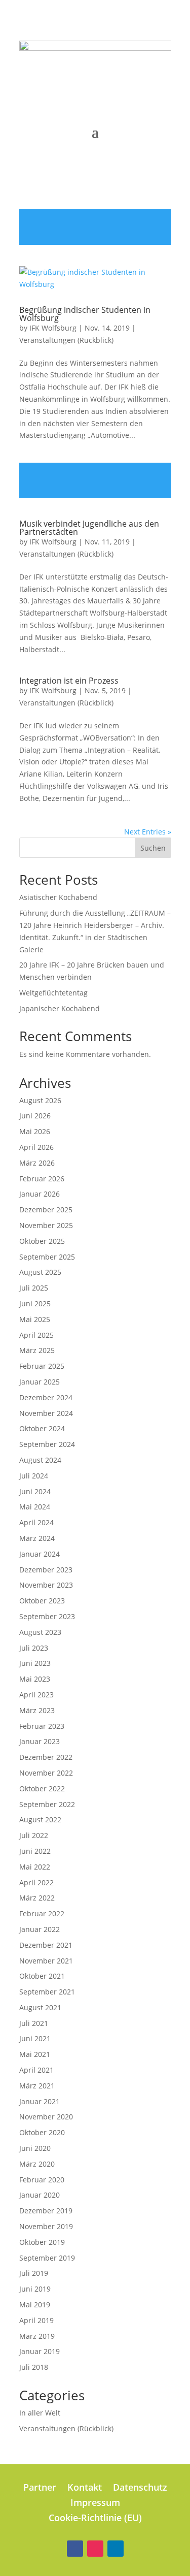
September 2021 (47, 1992)
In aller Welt (40, 2413)
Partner (40, 2488)
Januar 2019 (40, 2351)
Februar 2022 (42, 1913)
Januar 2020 (40, 2195)
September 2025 (47, 1257)
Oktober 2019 (42, 2242)
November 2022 (46, 1773)
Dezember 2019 (46, 2211)
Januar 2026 (40, 1194)
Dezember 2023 (46, 1570)
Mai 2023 (35, 1679)
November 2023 (46, 1585)
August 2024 (40, 1460)
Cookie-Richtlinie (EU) (95, 2519)
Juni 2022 (35, 1851)
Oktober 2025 (42, 1241)
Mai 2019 (35, 2305)
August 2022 (40, 1820)
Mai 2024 (35, 1507)
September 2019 (47, 2258)
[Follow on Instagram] (95, 2549)
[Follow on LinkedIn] (116, 2549)
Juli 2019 (34, 2273)
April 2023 (36, 1695)
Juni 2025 (35, 1303)
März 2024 (37, 1538)
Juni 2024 (35, 1491)
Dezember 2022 (46, 1757)
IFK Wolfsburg (53, 328)
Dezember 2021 (46, 1945)
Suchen (153, 848)
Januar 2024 (40, 1554)
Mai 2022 (35, 1867)
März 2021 (37, 2086)
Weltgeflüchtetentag (53, 993)
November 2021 (46, 1961)
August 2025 (40, 1272)
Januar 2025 (40, 1382)
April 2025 (36, 1335)
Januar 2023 (40, 1741)
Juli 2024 (34, 1476)
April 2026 (36, 1147)
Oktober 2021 (42, 1976)
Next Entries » (148, 832)
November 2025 (46, 1225)
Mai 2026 (35, 1131)
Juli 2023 (34, 1648)
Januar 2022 (40, 1929)
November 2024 (46, 1413)
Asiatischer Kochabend (58, 897)
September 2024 (47, 1444)
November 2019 (46, 2226)
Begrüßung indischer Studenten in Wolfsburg (85, 314)
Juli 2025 (34, 1288)
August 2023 (40, 1632)
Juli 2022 (34, 1835)
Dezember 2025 (46, 1210)
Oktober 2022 (42, 1789)
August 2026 (40, 1100)
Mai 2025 (35, 1319)
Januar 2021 (40, 2101)
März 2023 (37, 1710)
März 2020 (37, 2164)
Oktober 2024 (42, 1428)
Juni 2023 (35, 1663)
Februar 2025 (42, 1366)
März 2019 (37, 2336)
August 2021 (40, 2007)
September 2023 (47, 1616)
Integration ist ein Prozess (69, 681)
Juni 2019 (35, 2289)
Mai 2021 (35, 2054)
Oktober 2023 (42, 1601)
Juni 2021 (35, 2038)
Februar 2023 (42, 1726)
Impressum (95, 2504)
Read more (95, 227)
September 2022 (47, 1804)
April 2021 (36, 2070)
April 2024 (36, 1522)
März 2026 (37, 1163)
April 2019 (36, 2320)
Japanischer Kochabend (60, 1008)
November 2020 (46, 2117)
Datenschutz (140, 2488)
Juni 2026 (35, 1116)
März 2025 (37, 1350)
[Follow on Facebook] (75, 2549)
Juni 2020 (35, 2148)
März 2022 (37, 1898)
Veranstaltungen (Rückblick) (66, 340)
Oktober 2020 (42, 2132)
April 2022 (36, 1882)
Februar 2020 (42, 2180)
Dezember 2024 (46, 1397)
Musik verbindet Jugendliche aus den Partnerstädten (89, 528)
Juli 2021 (34, 2023)
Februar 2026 (42, 1179)
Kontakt (85, 2488)
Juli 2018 (34, 2367)
